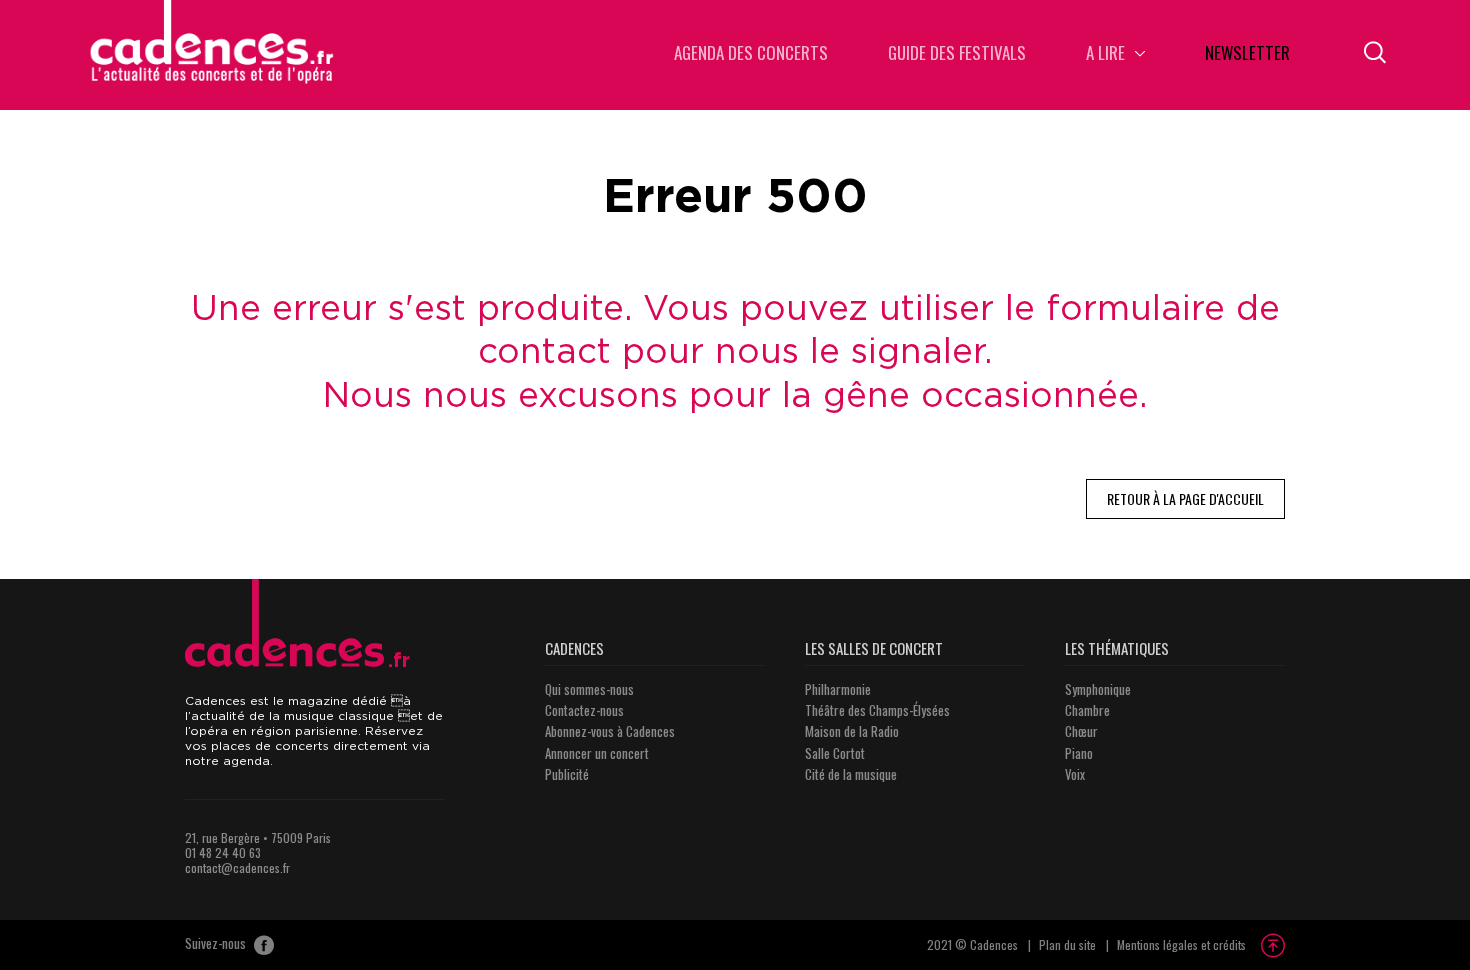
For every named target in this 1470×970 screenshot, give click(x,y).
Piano (1079, 753)
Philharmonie (838, 689)
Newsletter (1247, 54)
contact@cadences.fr (237, 867)
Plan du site (1067, 944)
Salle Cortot (835, 753)
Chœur (1081, 731)
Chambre (1087, 710)
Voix (1075, 774)
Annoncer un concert (597, 753)
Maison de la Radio (852, 731)
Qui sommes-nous (589, 689)
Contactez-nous (584, 710)
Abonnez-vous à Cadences (610, 731)
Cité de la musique (851, 774)
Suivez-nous (217, 944)
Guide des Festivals (957, 54)
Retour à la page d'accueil (1185, 498)
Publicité (567, 774)
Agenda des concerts (751, 54)
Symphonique (1098, 689)
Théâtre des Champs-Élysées (877, 710)
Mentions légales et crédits (1181, 944)
